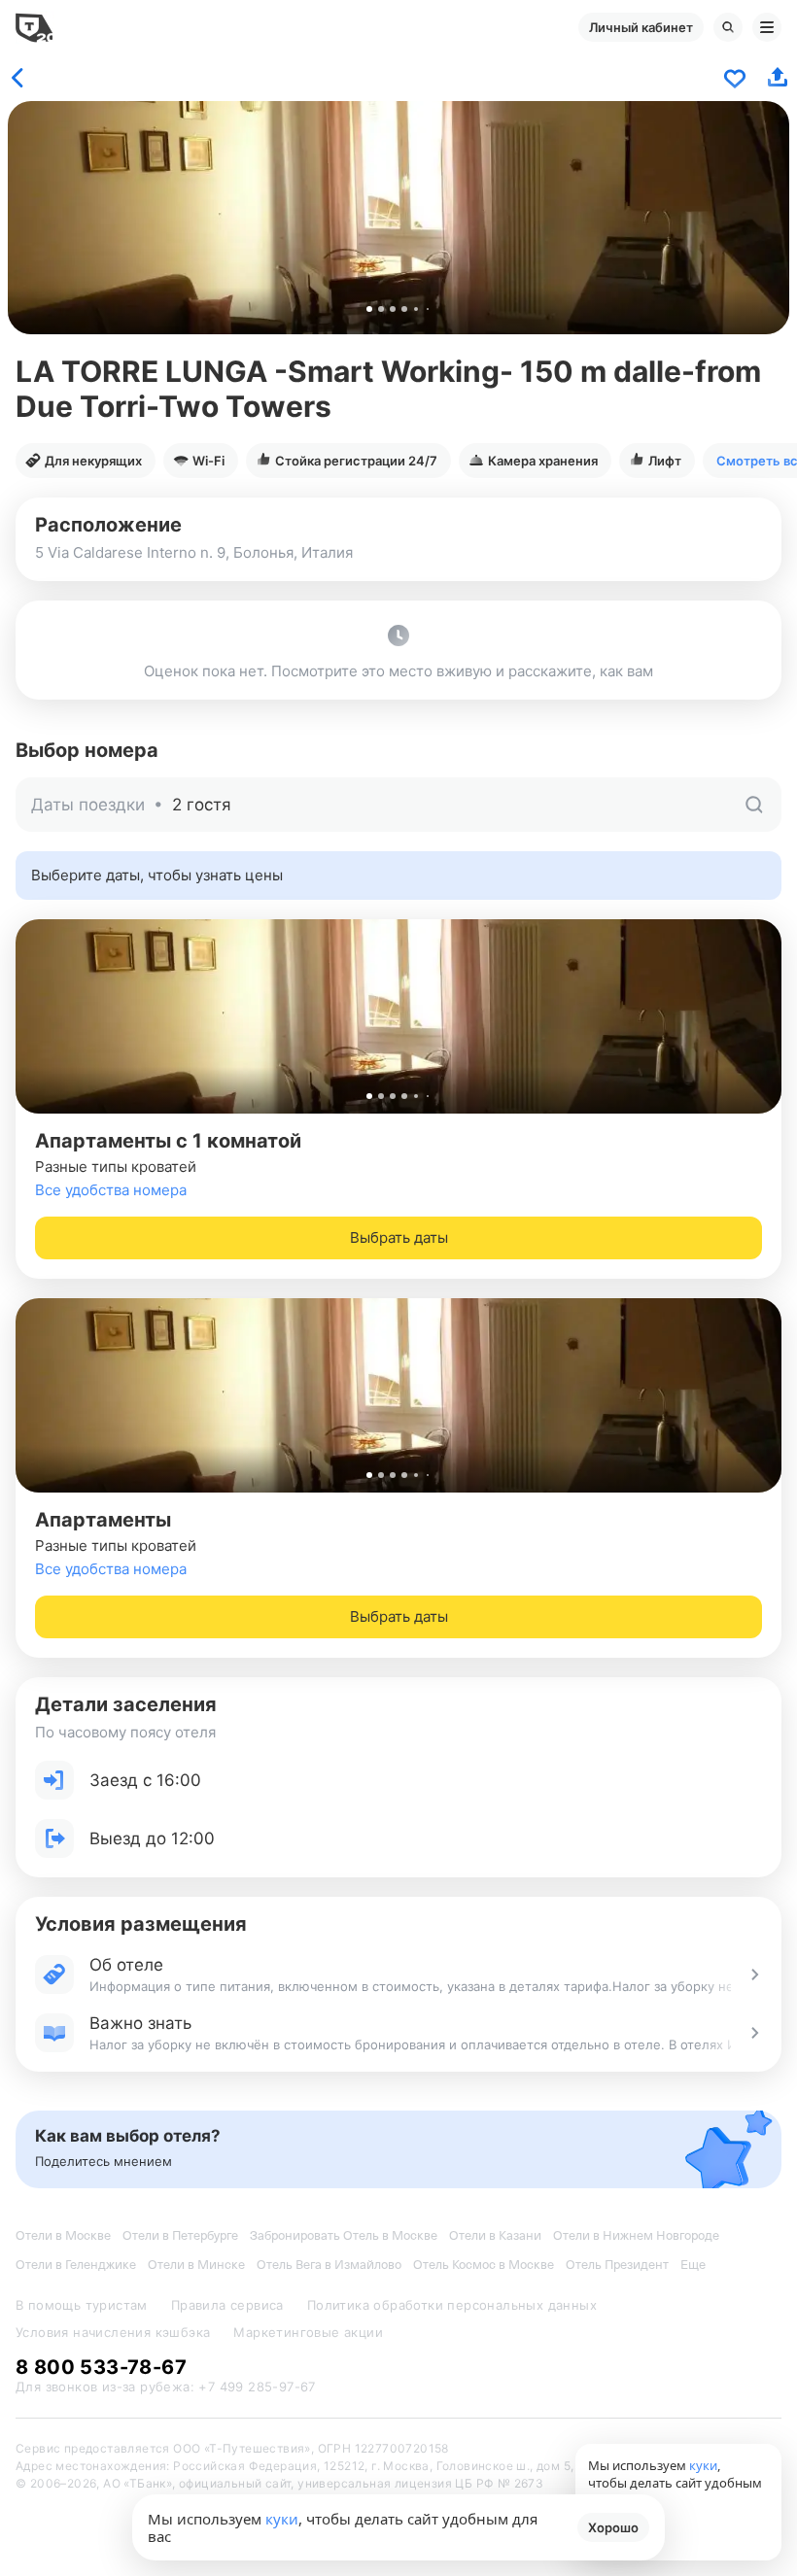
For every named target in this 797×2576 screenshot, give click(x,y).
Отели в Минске (196, 2265)
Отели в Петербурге (180, 2235)
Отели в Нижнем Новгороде (636, 2235)
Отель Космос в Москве (484, 2265)
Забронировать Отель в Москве (344, 2235)
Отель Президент (617, 2265)
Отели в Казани (495, 2235)
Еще (693, 2265)
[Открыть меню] (767, 27)
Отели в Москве (63, 2235)
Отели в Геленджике (76, 2265)
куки (282, 2519)
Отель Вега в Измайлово (329, 2265)
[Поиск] (728, 27)
